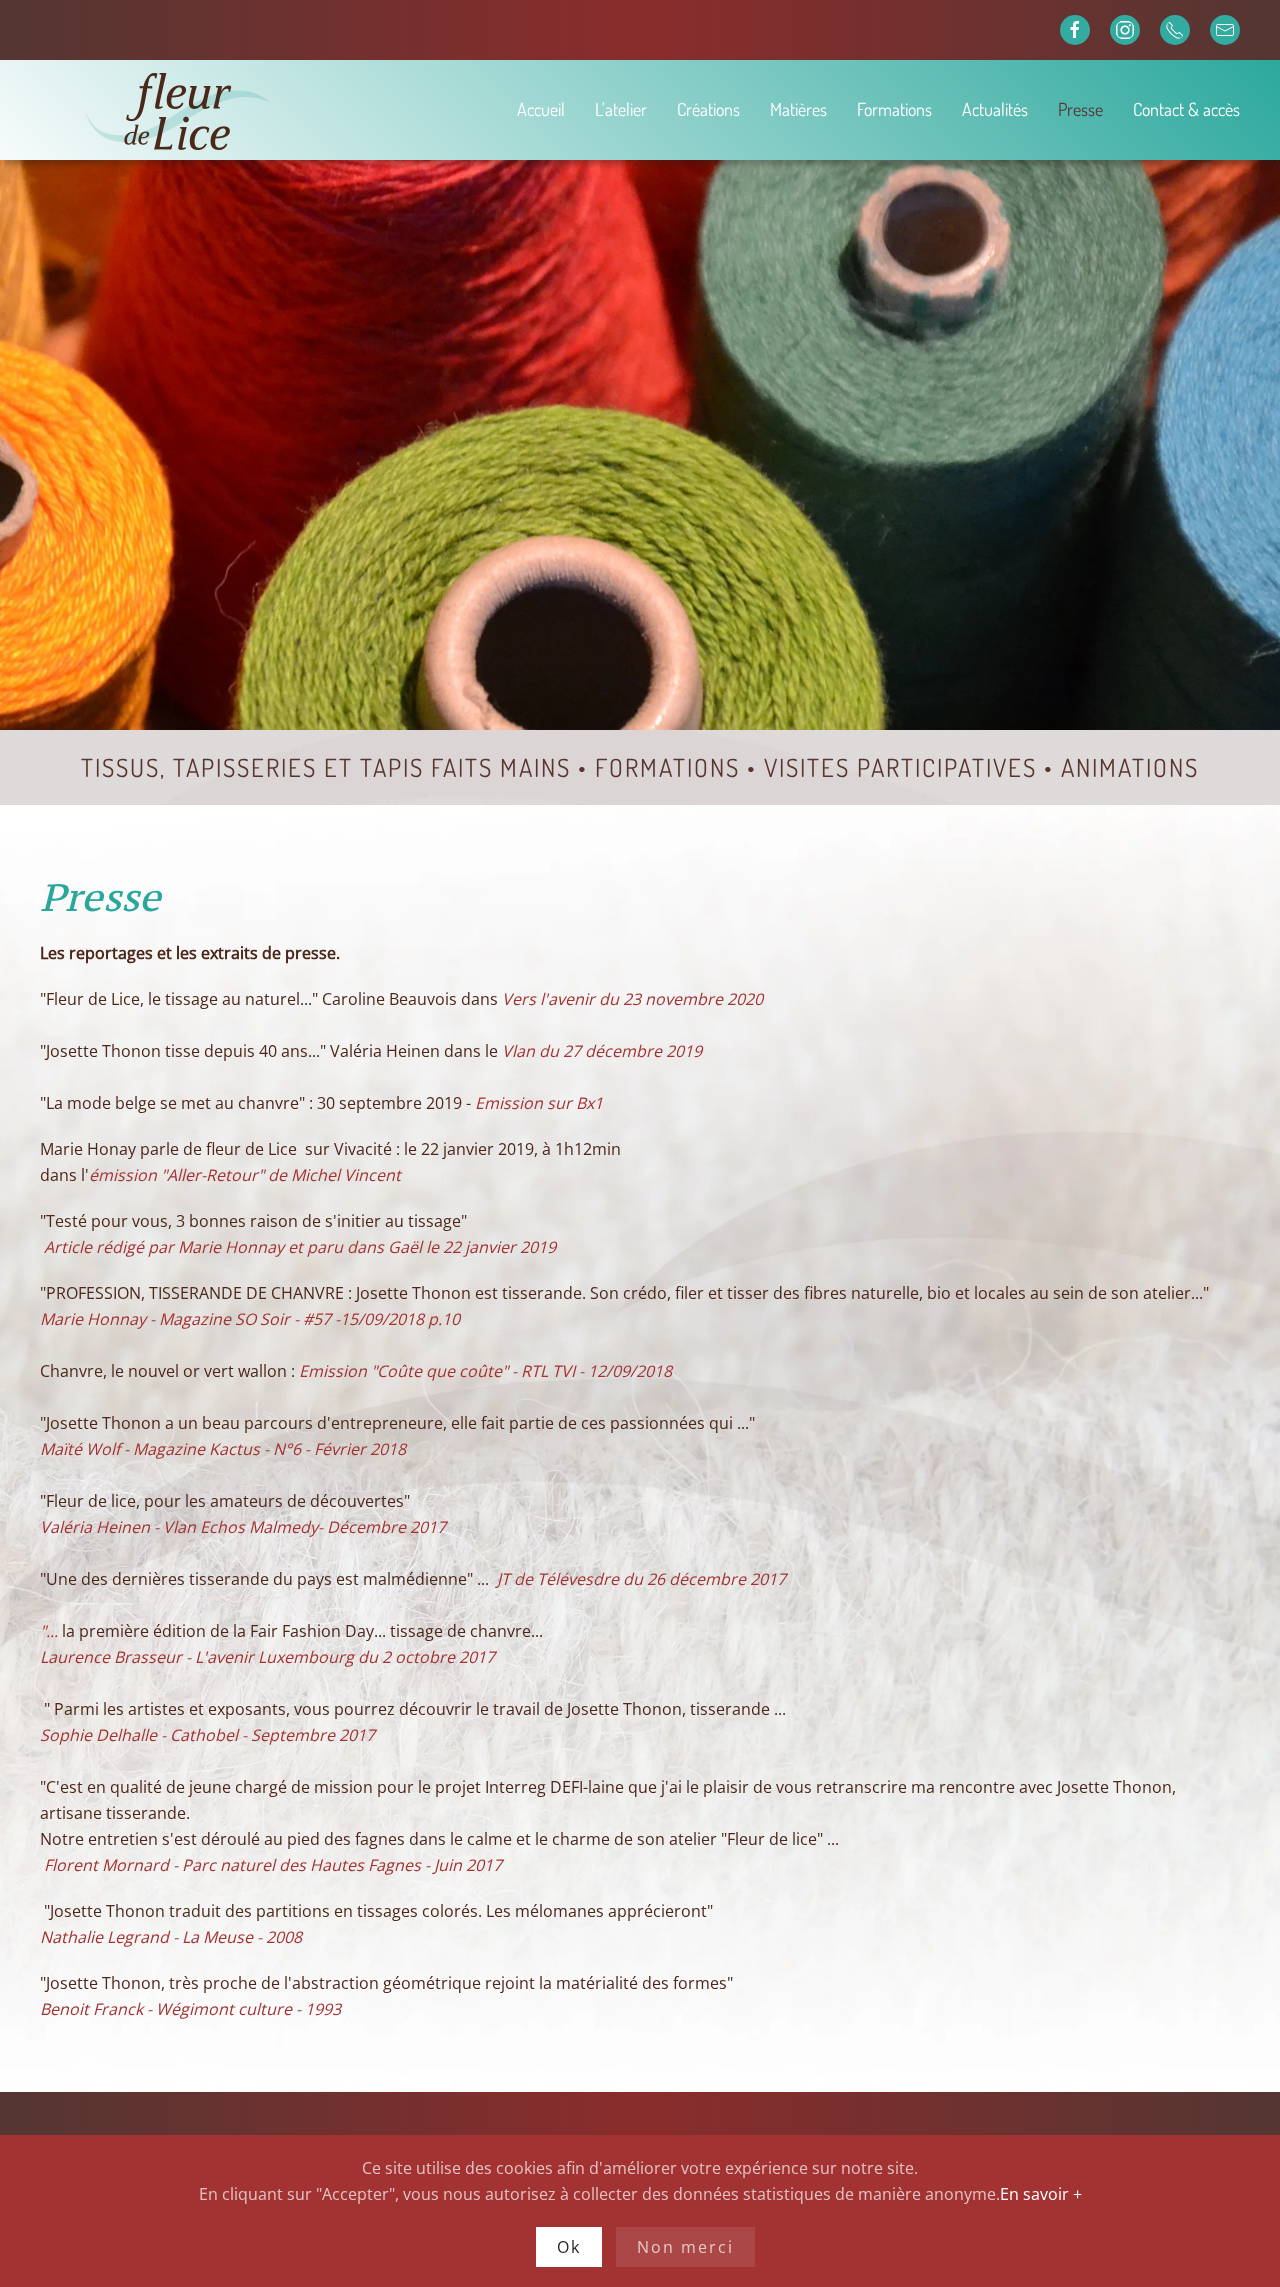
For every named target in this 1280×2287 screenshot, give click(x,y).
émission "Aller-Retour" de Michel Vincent (245, 1175)
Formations (894, 109)
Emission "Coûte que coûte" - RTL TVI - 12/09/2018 (485, 1371)
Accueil (541, 109)
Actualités (995, 109)
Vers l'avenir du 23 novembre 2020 (632, 999)
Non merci (685, 2247)
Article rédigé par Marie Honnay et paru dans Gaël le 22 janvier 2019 (300, 1247)
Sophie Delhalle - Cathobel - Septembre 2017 (207, 1735)
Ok (569, 2247)
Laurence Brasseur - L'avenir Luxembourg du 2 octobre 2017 (267, 1657)
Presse (1080, 109)
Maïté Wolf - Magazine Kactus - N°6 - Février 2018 (223, 1449)
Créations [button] (708, 109)
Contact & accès (1186, 109)
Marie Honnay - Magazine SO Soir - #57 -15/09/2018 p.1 (245, 1319)
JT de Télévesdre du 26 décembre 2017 (641, 1579)
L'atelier (621, 109)
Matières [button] (798, 109)
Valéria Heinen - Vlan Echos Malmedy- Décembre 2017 (243, 1527)
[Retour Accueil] (249, 110)
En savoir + (1041, 2194)
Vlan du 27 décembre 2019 (602, 1051)
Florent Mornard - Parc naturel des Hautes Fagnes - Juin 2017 (271, 1865)
